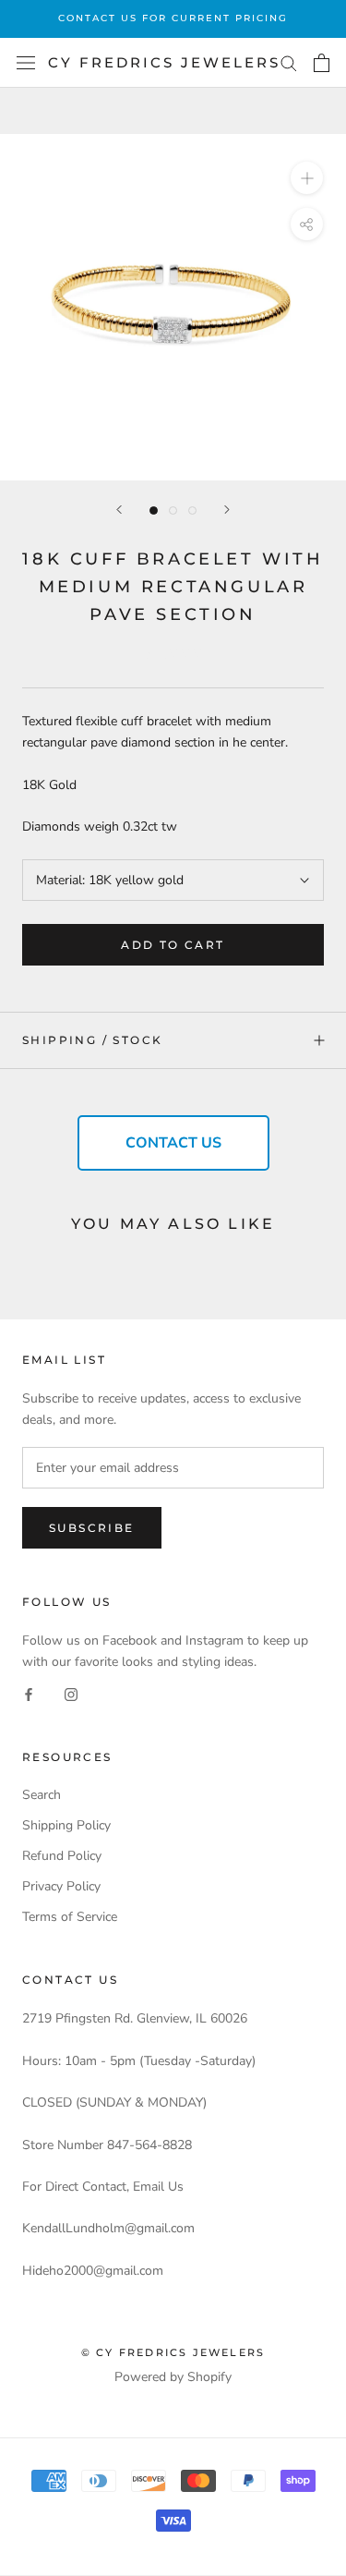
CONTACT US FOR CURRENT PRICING (173, 18)
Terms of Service (70, 1917)
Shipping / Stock (92, 1040)
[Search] (289, 62)
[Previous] (119, 510)
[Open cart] (322, 63)
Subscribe (92, 1528)
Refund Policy (62, 1856)
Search (42, 1795)
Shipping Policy (66, 1825)
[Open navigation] (26, 63)
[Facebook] (29, 1693)
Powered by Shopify (173, 2377)
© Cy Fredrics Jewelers (173, 2352)
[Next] (227, 510)
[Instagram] (71, 1693)
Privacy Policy (61, 1886)
